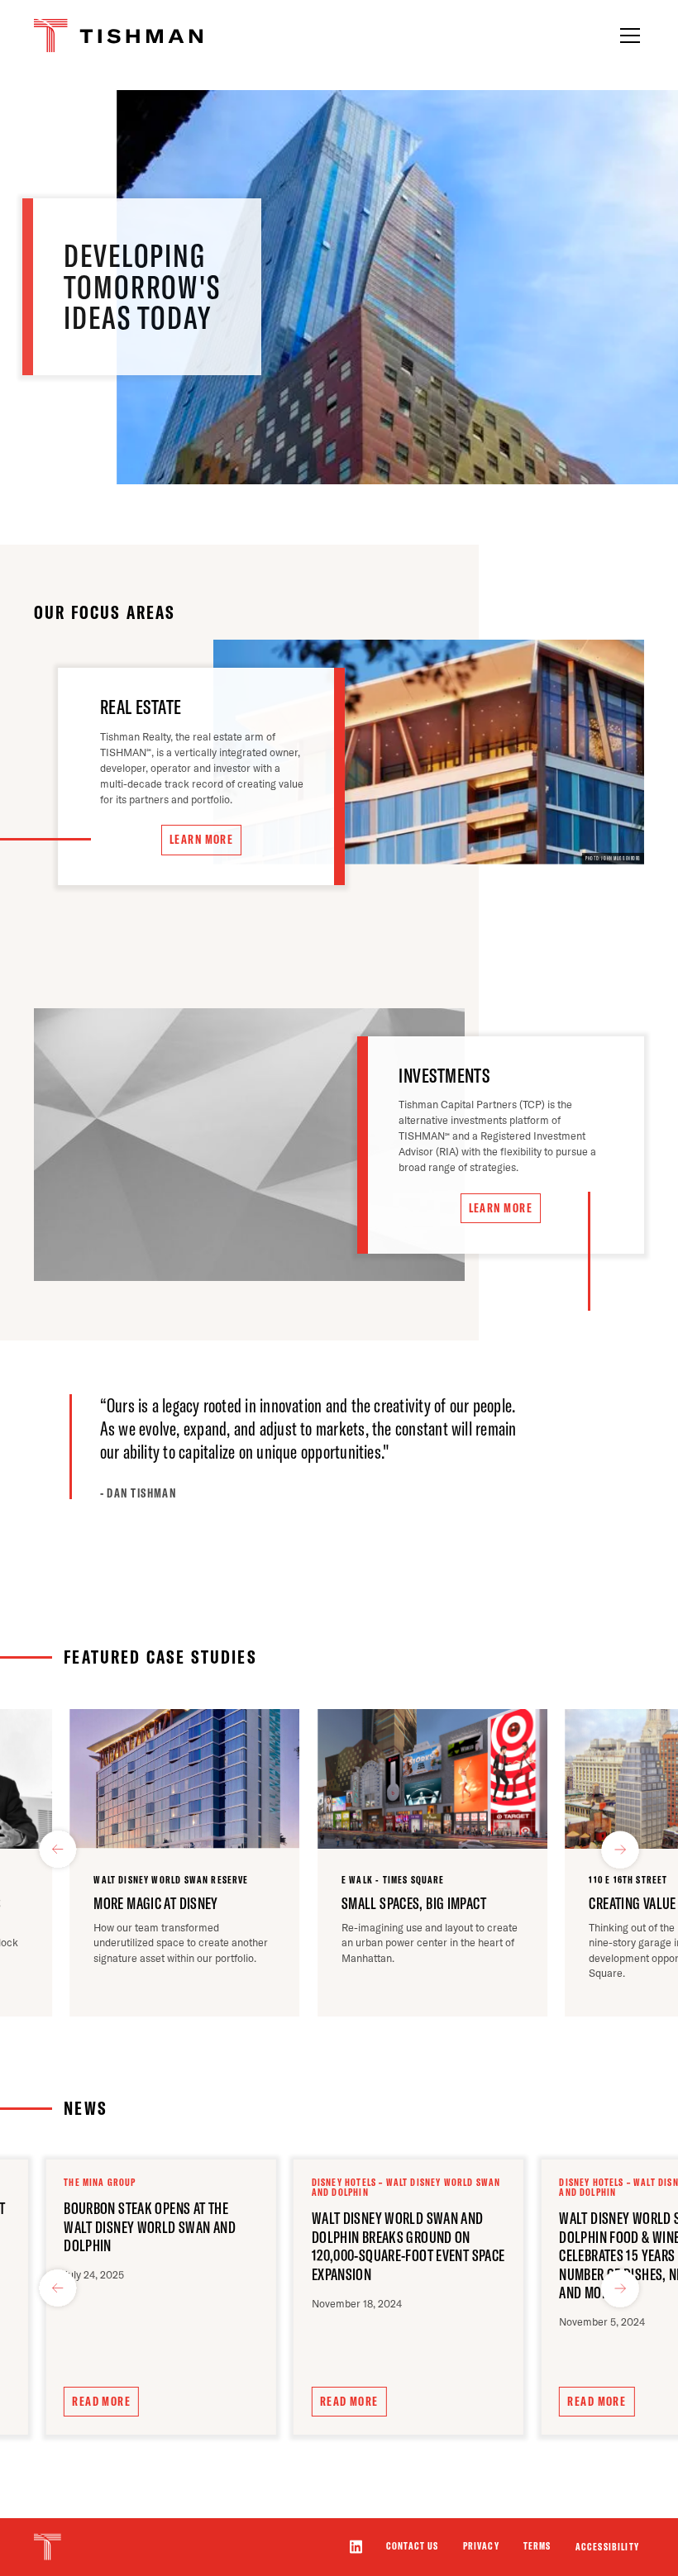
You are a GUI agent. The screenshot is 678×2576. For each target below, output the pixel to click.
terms (537, 2546)
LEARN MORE (201, 840)
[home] (115, 36)
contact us (413, 2546)
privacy (481, 2546)
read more (101, 2402)
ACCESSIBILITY (607, 2547)
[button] (627, 36)
